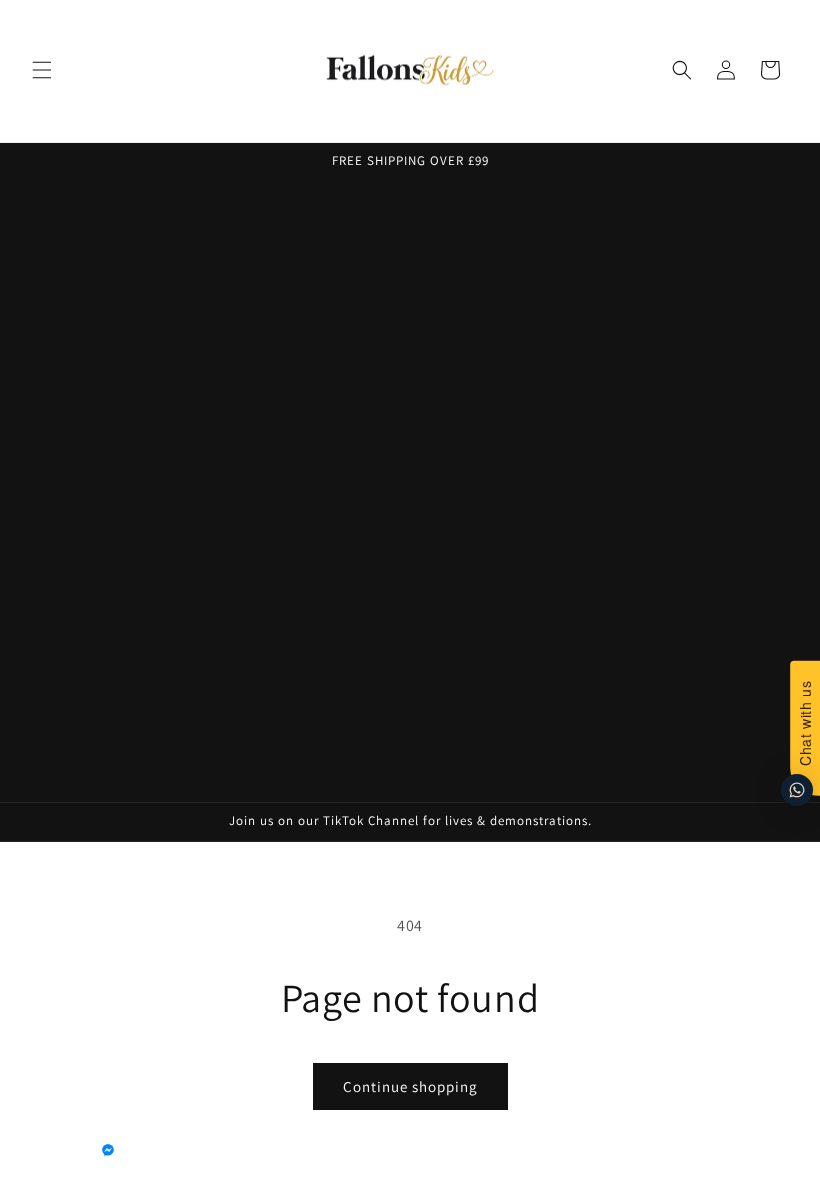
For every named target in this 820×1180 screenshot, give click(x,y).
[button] (42, 70)
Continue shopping (410, 1086)
